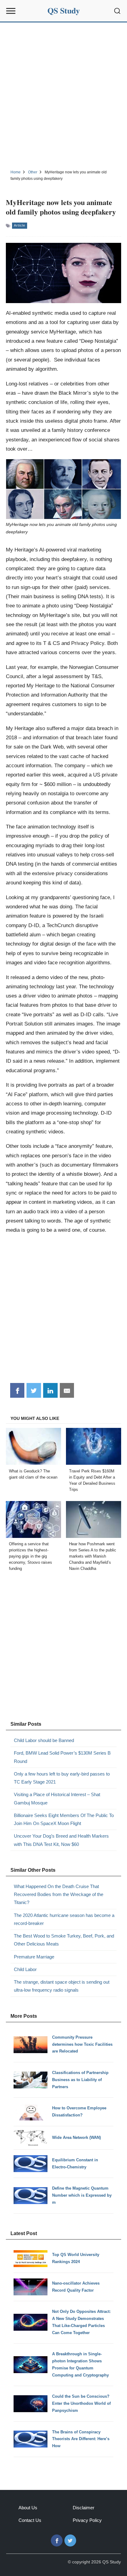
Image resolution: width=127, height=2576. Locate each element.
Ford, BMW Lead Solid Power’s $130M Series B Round (62, 1757)
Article (20, 225)
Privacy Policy (87, 2520)
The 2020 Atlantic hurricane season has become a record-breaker (64, 1919)
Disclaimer (84, 2508)
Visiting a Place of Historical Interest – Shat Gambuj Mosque (57, 1798)
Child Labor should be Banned (44, 1740)
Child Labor (25, 1969)
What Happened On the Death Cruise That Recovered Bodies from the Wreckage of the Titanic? (59, 1894)
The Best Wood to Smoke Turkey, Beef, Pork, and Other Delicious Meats (64, 1940)
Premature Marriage (34, 1957)
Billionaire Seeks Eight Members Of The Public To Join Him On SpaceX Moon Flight (64, 1819)
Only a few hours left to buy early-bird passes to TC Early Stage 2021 (62, 1778)
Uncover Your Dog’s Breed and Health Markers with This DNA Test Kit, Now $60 (61, 1840)
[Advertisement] (63, 95)
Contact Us (30, 2520)
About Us (28, 2508)
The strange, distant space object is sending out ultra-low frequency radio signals (62, 1986)
